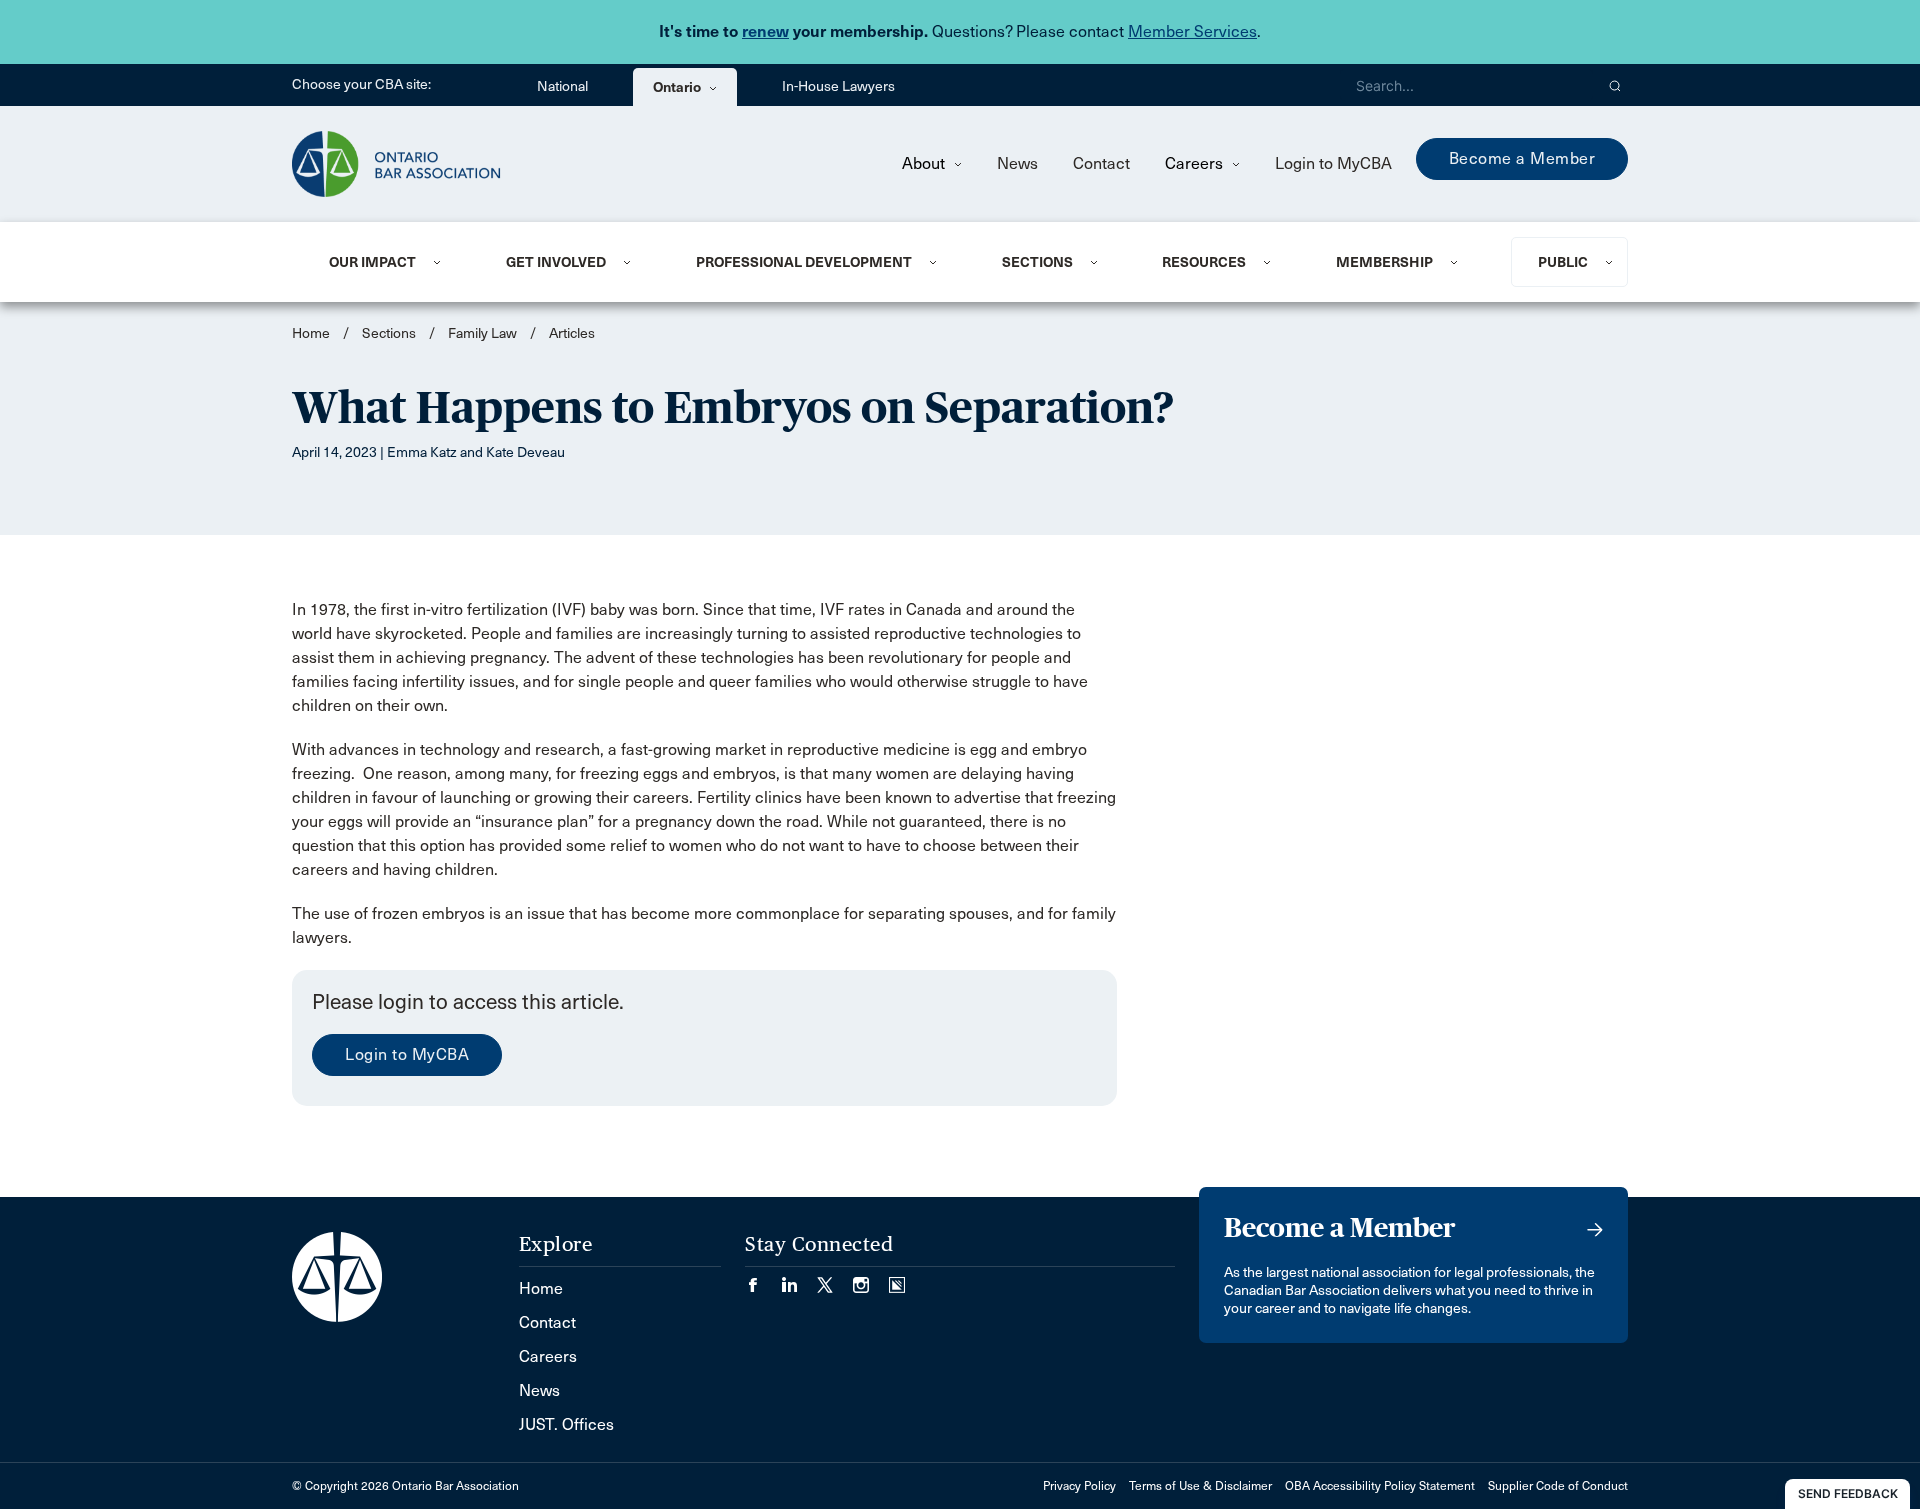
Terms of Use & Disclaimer (1200, 1486)
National (562, 86)
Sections (1037, 262)
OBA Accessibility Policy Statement (1380, 1486)
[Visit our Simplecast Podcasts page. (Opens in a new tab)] (897, 1278)
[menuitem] (393, 262)
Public (1563, 262)
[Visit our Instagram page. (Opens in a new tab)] (871, 1278)
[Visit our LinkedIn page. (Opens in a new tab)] (799, 1278)
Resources (1204, 262)
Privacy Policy (1079, 1486)
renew (765, 31)
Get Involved (556, 262)
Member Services (1192, 31)
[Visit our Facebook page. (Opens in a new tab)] (763, 1278)
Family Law (482, 333)
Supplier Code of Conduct (1558, 1486)
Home (311, 333)
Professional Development (804, 262)
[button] (1615, 85)
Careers (1196, 163)
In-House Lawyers (838, 86)
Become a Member (1522, 158)
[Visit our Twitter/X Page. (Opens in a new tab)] (835, 1278)
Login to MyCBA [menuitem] (1333, 163)
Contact (1101, 163)
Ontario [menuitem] (678, 87)
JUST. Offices (566, 1424)
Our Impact (372, 262)
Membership (1384, 262)
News (1017, 163)
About (925, 163)
